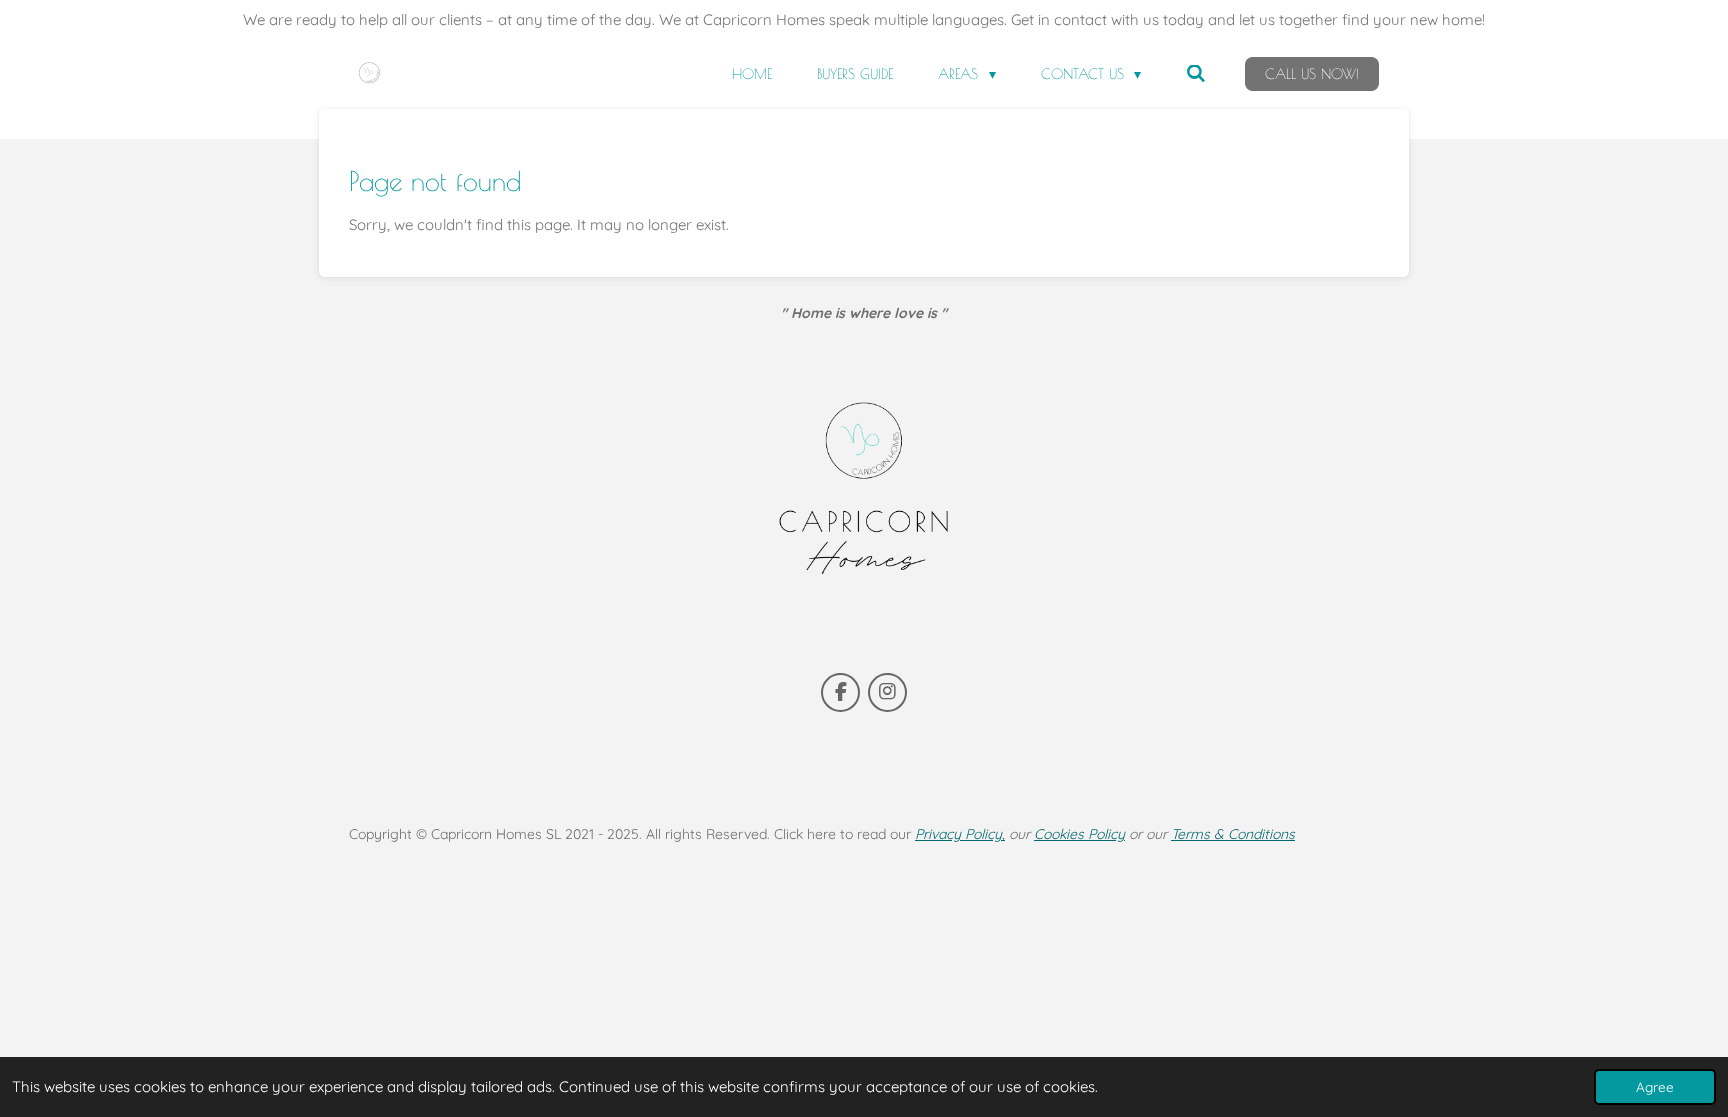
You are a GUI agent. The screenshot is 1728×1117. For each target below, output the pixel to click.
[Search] (1196, 74)
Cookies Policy (1079, 834)
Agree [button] (1655, 1086)
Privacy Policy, (960, 834)
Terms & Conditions (1233, 834)
